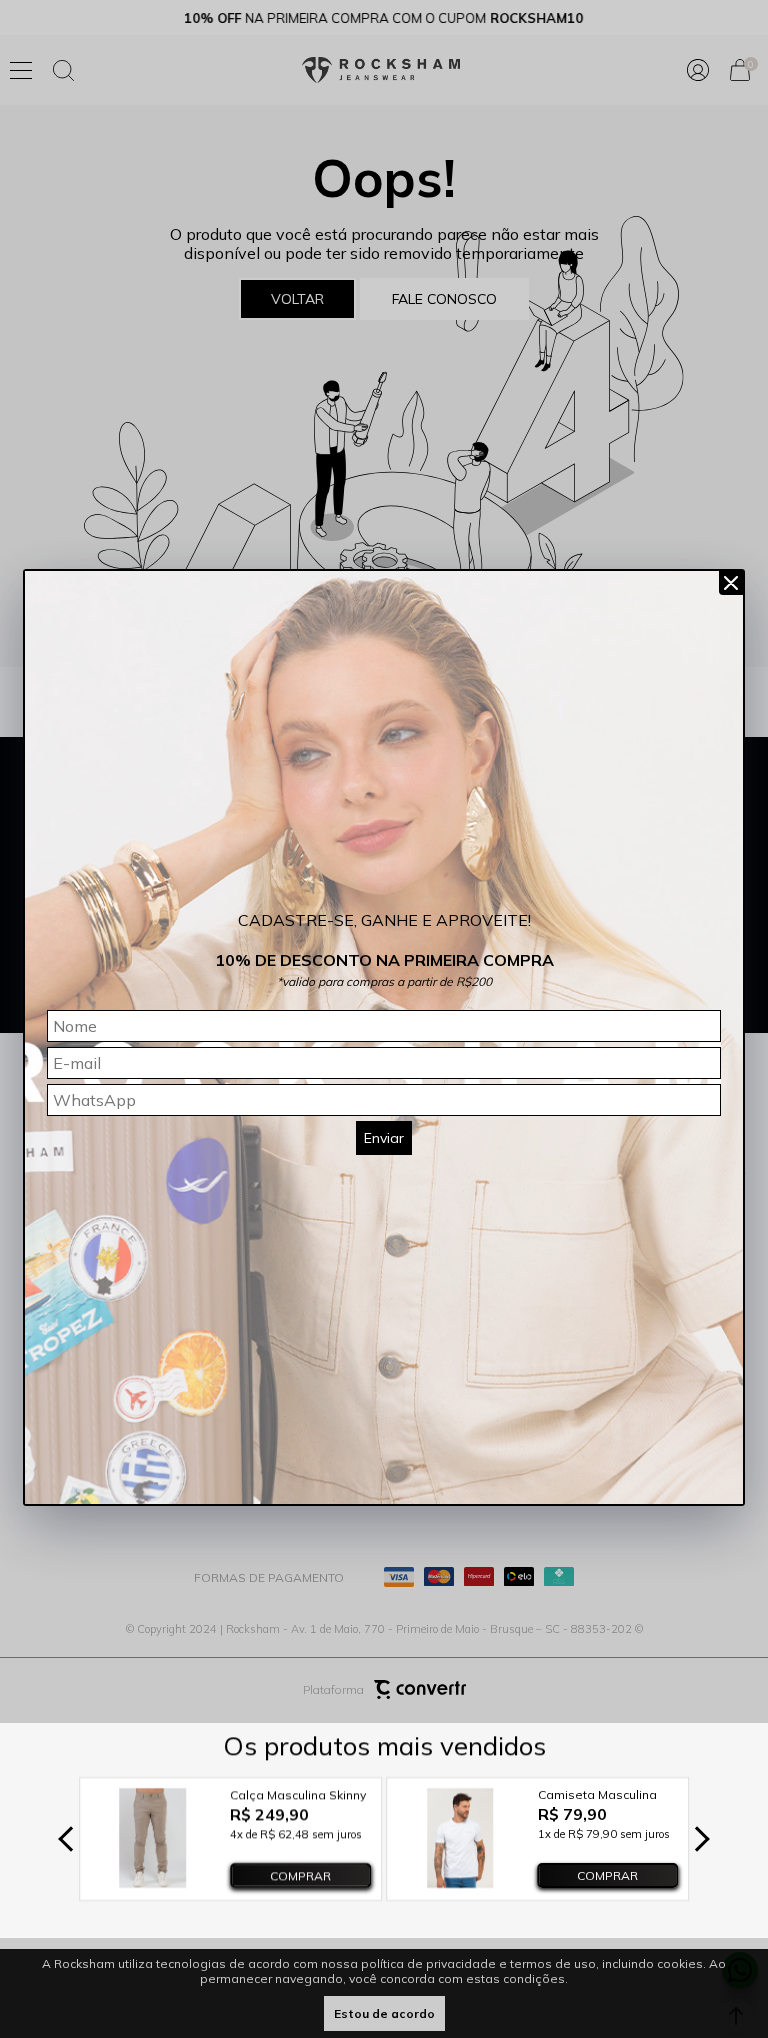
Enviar (384, 1138)
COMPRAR (300, 1874)
